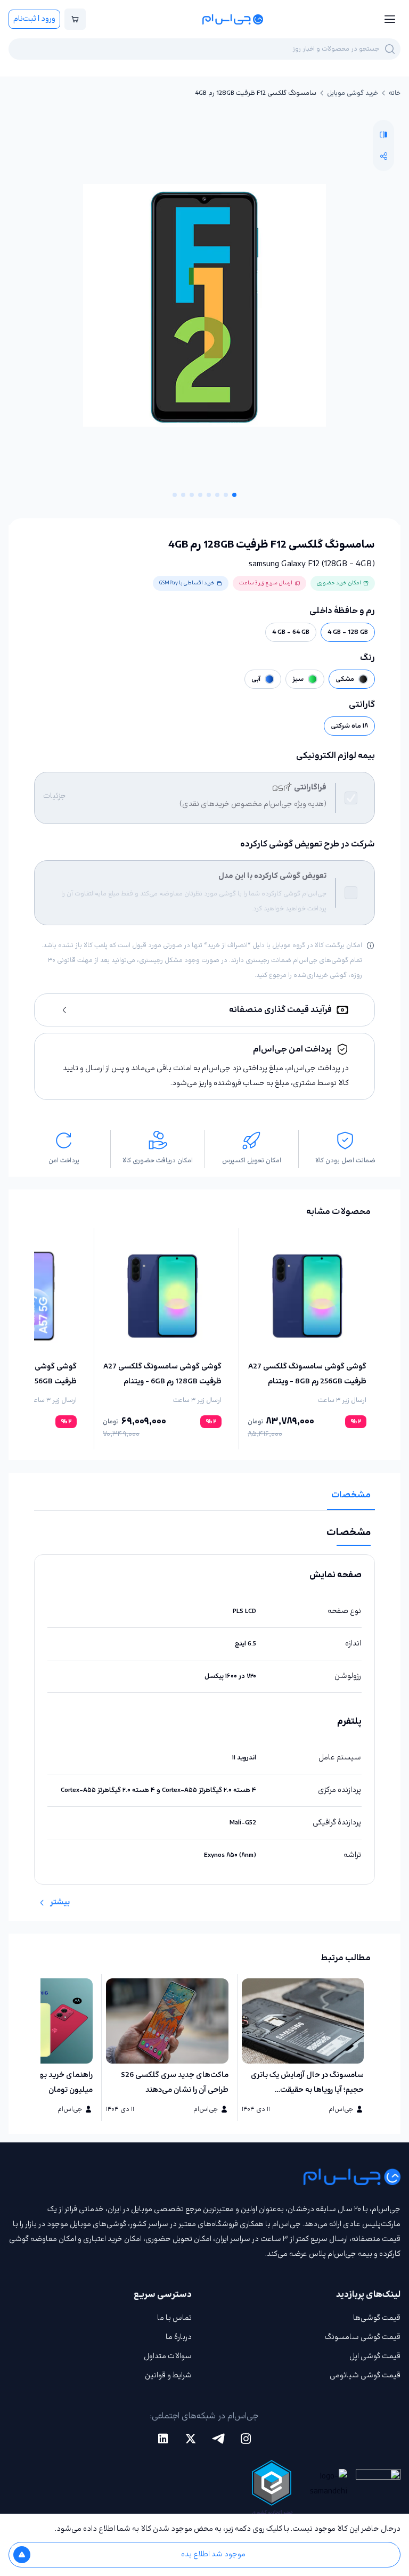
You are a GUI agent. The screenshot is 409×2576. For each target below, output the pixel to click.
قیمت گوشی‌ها (377, 2318)
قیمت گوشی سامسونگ (363, 2337)
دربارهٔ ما (179, 2337)
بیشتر (60, 1902)
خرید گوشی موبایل (353, 93)
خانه (395, 93)
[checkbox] (351, 798)
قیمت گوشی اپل (375, 2356)
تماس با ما (174, 2318)
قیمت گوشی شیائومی (365, 2375)
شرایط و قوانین (168, 2375)
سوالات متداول (168, 2356)
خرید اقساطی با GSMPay (187, 583)
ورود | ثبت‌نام (34, 19)
